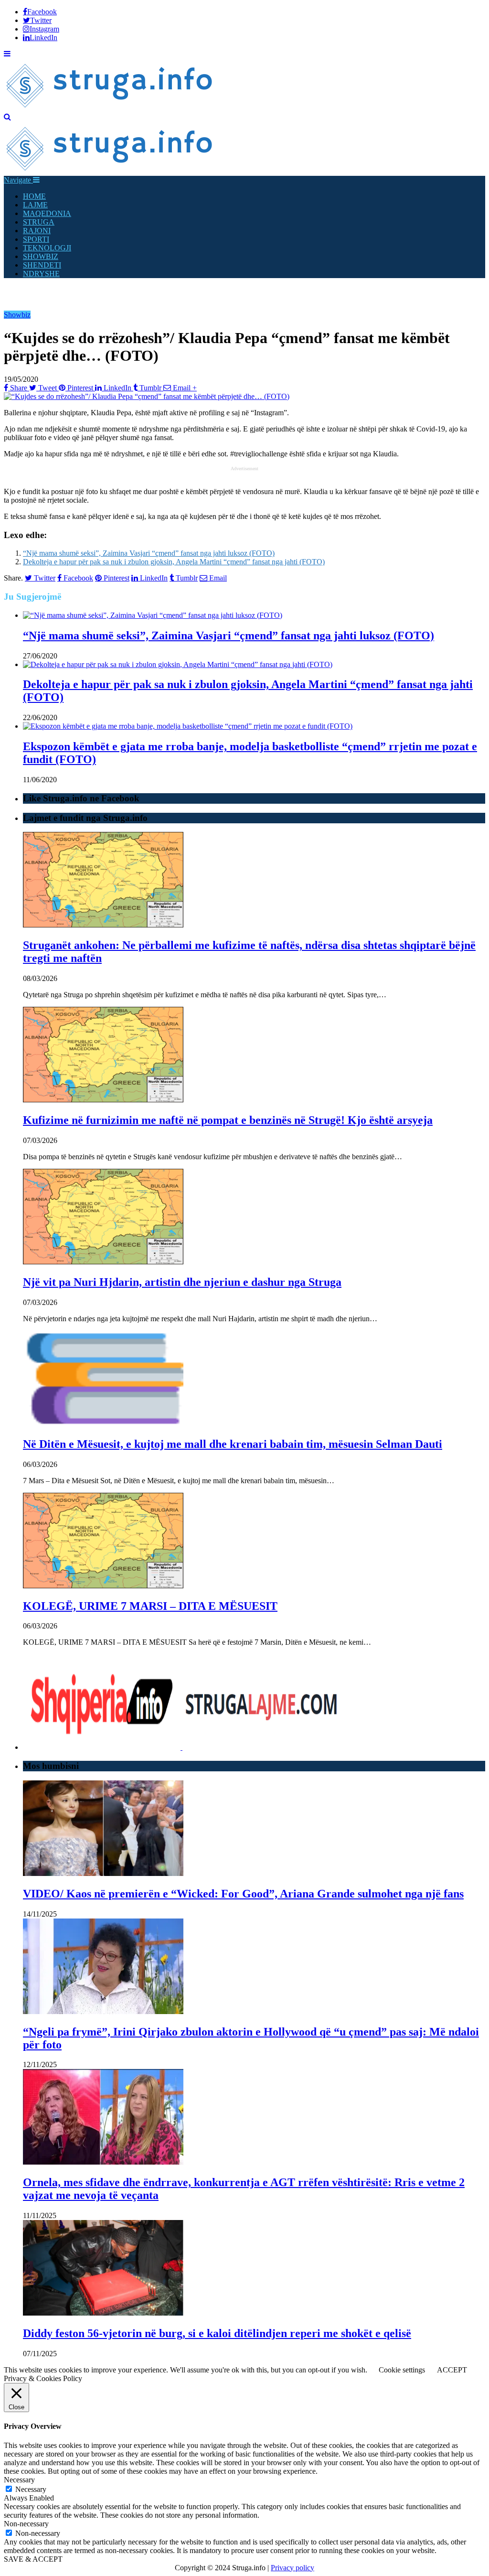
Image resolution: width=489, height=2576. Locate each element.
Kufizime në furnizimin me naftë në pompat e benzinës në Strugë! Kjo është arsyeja (228, 1120)
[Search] (7, 117)
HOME (34, 196)
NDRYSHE (41, 274)
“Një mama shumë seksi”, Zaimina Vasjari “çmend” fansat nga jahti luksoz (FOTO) (149, 553)
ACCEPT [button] (452, 2370)
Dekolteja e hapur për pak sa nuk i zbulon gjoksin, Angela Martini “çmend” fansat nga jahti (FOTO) (174, 562)
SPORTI (36, 239)
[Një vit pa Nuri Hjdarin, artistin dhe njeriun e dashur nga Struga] (103, 1262)
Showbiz (17, 315)
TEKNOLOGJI (47, 248)
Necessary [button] (19, 2480)
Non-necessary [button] (26, 2524)
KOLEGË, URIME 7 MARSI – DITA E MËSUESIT (150, 1606)
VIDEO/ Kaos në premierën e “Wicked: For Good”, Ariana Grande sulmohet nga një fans (243, 1894)
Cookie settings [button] (402, 2370)
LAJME (35, 205)
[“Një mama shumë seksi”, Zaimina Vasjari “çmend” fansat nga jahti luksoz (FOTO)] (153, 615)
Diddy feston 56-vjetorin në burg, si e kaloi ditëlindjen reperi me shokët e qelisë (217, 2333)
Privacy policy (292, 2568)
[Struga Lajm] (110, 108)
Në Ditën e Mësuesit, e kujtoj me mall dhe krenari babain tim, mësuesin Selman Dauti (233, 1444)
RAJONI (37, 231)
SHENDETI (42, 265)
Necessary (31, 2489)
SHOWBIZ (41, 256)
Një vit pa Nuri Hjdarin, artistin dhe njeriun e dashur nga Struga (182, 1282)
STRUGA (39, 222)
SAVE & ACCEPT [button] (33, 2559)
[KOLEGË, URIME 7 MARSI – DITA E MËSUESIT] (103, 1586)
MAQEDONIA (47, 213)
